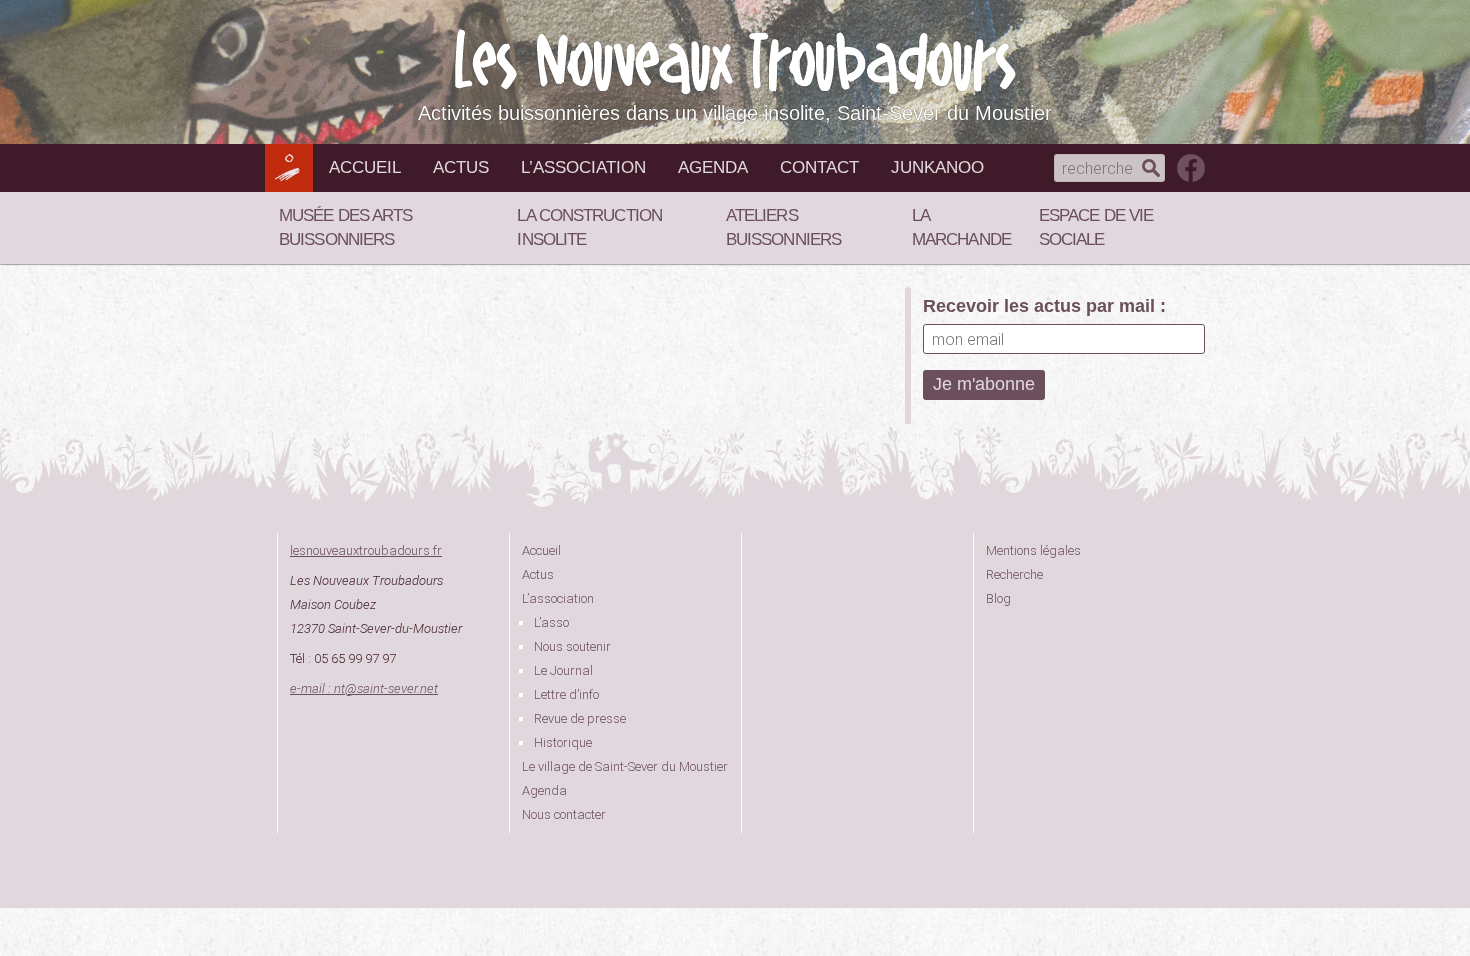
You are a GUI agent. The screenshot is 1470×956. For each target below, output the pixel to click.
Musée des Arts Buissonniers (345, 227)
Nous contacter (564, 814)
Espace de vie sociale (1096, 227)
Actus (461, 167)
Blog (998, 598)
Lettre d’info (566, 694)
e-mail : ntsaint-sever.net (364, 688)
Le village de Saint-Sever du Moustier (625, 766)
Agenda (713, 167)
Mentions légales (1033, 550)
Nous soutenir (572, 646)
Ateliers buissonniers (783, 227)
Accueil (365, 167)
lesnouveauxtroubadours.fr (366, 550)
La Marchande (961, 227)
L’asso (551, 622)
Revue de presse (580, 718)
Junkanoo (937, 167)
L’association (583, 167)
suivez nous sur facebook (1191, 168)
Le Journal (563, 670)
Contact (819, 167)
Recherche (1014, 574)
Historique (563, 742)
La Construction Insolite (589, 227)
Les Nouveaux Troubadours (735, 61)
